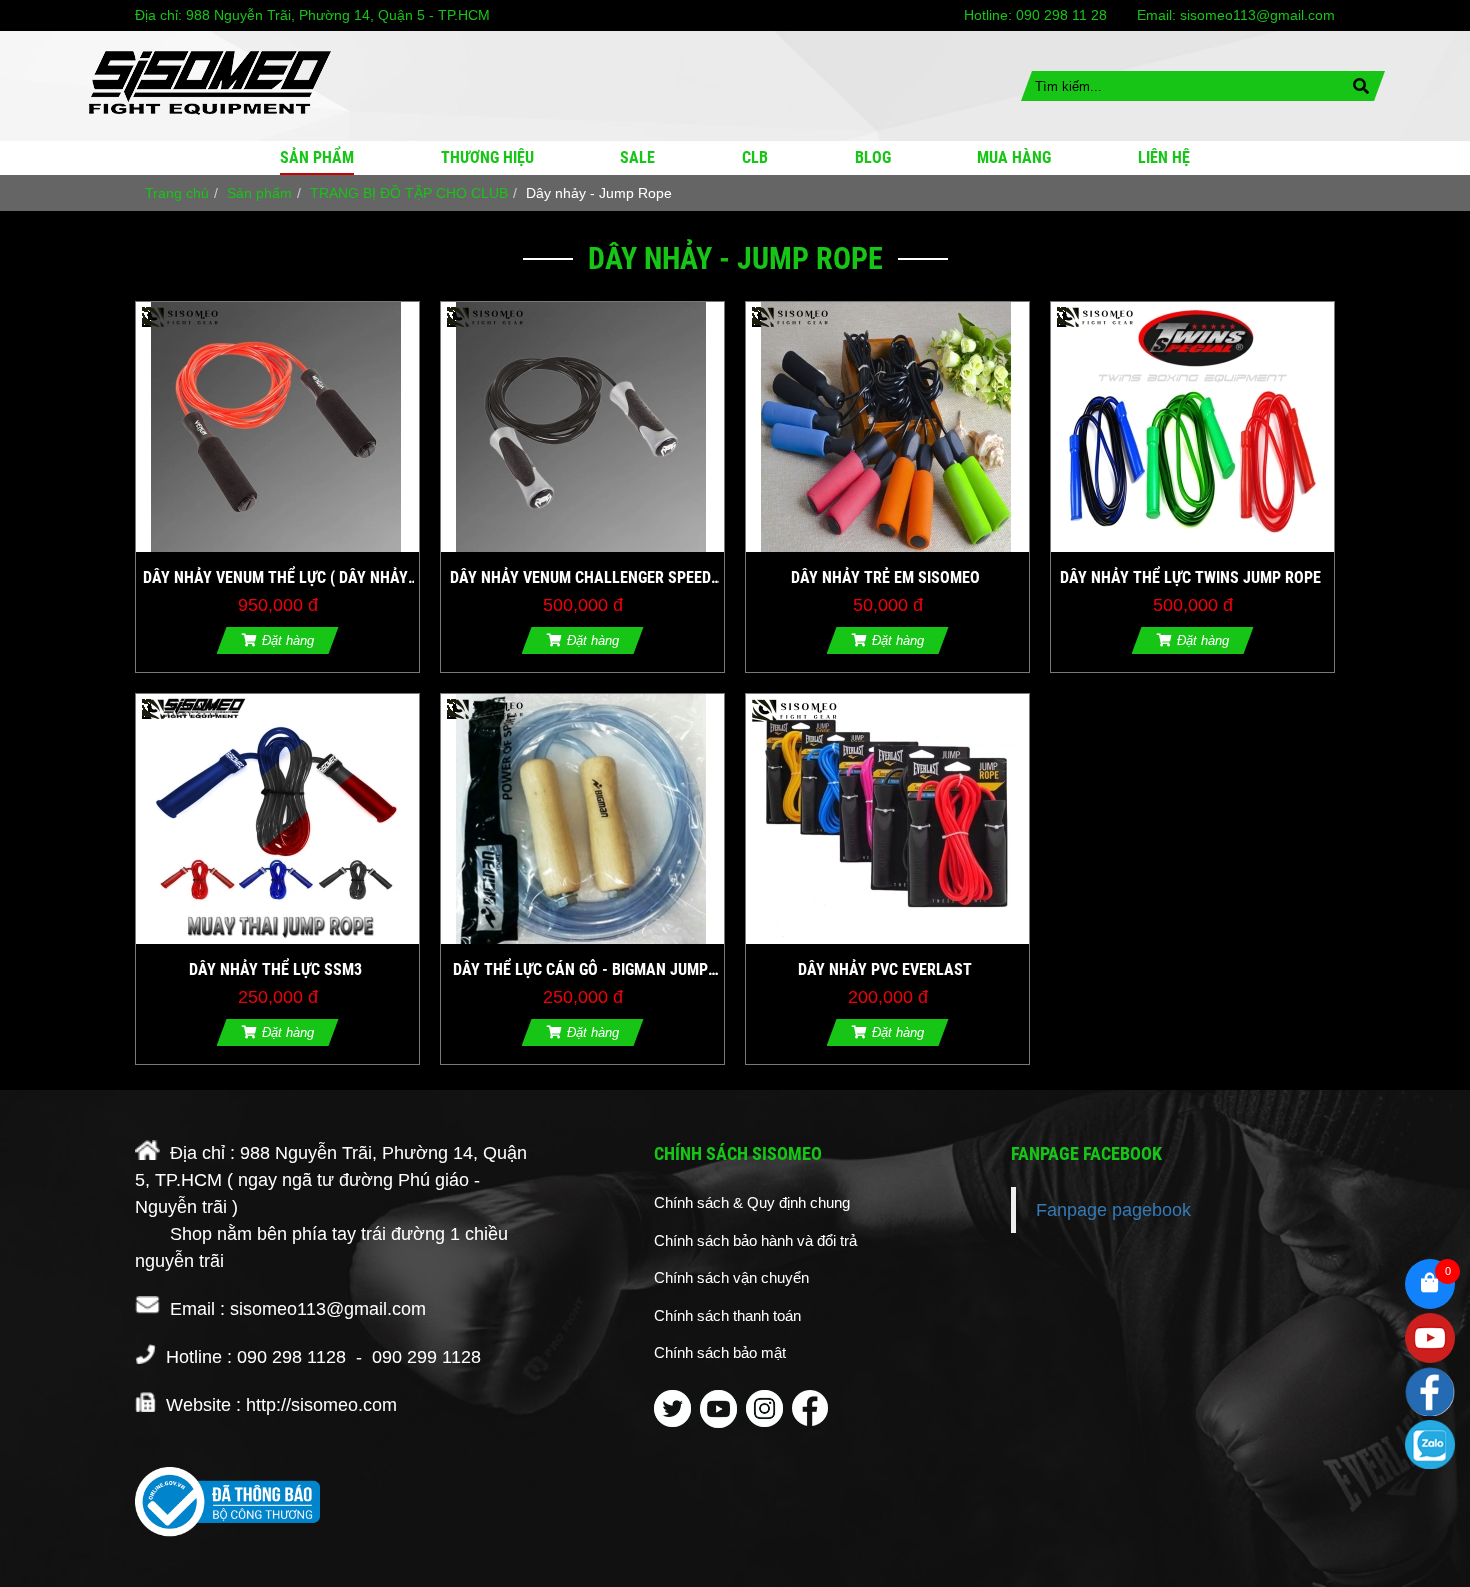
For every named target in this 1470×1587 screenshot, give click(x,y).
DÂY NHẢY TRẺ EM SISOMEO (885, 577)
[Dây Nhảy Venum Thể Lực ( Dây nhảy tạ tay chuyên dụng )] (277, 427)
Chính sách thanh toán (727, 1315)
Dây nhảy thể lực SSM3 (275, 969)
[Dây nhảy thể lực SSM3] (277, 819)
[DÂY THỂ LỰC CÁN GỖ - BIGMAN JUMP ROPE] (582, 819)
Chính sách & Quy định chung (752, 1202)
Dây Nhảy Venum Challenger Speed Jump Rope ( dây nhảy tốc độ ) (580, 579)
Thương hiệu (487, 157)
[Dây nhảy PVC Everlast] (887, 819)
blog (873, 157)
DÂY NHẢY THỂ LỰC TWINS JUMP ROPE (1190, 577)
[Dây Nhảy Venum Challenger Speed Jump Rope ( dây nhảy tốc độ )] (582, 427)
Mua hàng (1014, 157)
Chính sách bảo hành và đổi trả (755, 1240)
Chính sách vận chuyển (731, 1277)
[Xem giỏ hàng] (1430, 1284)
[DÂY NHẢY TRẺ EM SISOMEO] (887, 427)
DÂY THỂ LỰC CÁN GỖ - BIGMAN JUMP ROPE (580, 971)
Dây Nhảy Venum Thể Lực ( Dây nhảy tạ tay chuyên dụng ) (275, 579)
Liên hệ (1164, 157)
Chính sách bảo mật (720, 1352)
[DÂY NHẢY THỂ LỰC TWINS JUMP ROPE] (1192, 427)
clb (755, 157)
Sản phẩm (317, 157)
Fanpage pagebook (1113, 1210)
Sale (637, 157)
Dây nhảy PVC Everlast (885, 969)
